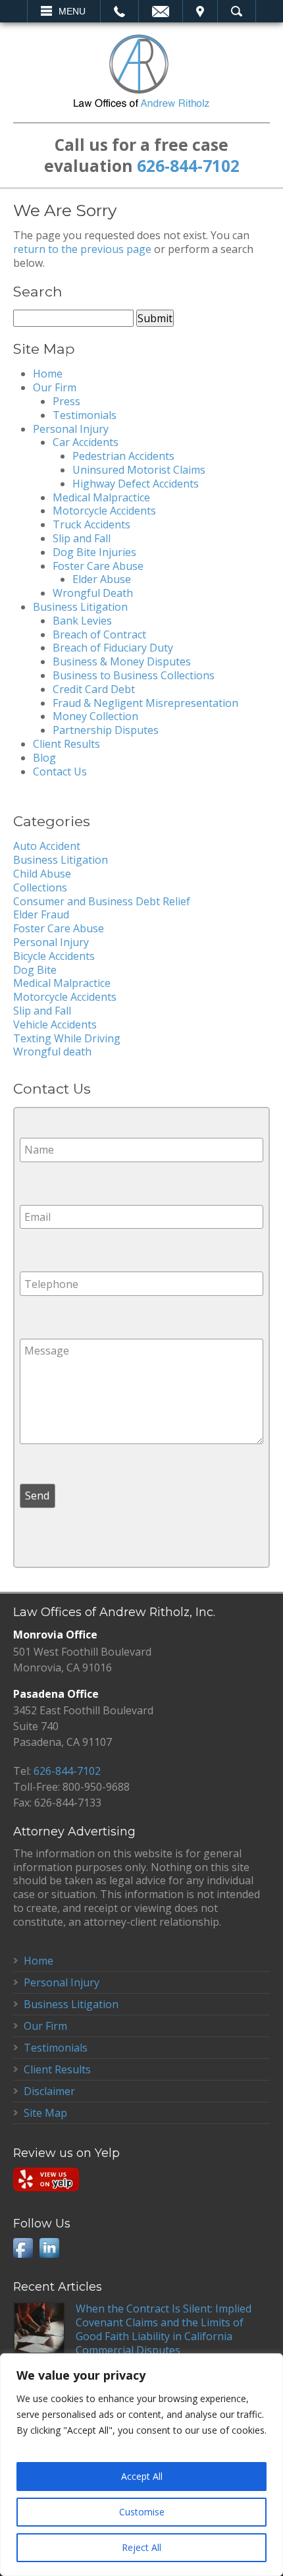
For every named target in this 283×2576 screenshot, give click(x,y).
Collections (40, 887)
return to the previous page (82, 249)
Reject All (141, 2547)
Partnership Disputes (106, 730)
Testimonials (85, 415)
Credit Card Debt (94, 689)
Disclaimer (49, 2091)
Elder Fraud (41, 914)
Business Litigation (80, 607)
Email (161, 11)
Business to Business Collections (134, 675)
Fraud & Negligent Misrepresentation (145, 703)
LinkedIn (49, 2248)
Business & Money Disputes (122, 661)
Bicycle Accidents (54, 956)
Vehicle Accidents (55, 1024)
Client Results (66, 744)
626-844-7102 (188, 166)
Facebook (23, 2248)
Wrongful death (52, 1051)
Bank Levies (82, 621)
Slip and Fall (82, 538)
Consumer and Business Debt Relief (102, 901)
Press (66, 401)
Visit (200, 11)
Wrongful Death (93, 593)
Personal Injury (71, 429)
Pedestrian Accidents (123, 456)
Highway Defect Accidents (136, 484)
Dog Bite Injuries (94, 552)
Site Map (45, 2113)
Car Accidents (86, 442)
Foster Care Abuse (98, 566)
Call (119, 11)
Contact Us (60, 771)
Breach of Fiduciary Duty (113, 648)
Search (237, 11)
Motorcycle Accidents (104, 511)
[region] (141, 2465)
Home (48, 374)
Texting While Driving (67, 1038)
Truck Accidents (91, 524)
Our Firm (55, 387)
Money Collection (95, 716)
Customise (142, 2512)
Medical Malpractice (101, 497)
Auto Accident (47, 846)
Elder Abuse (102, 579)
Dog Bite (35, 970)
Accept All (142, 2476)
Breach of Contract (99, 634)
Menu (72, 11)
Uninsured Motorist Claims (139, 470)
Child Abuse (42, 874)
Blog (44, 758)
